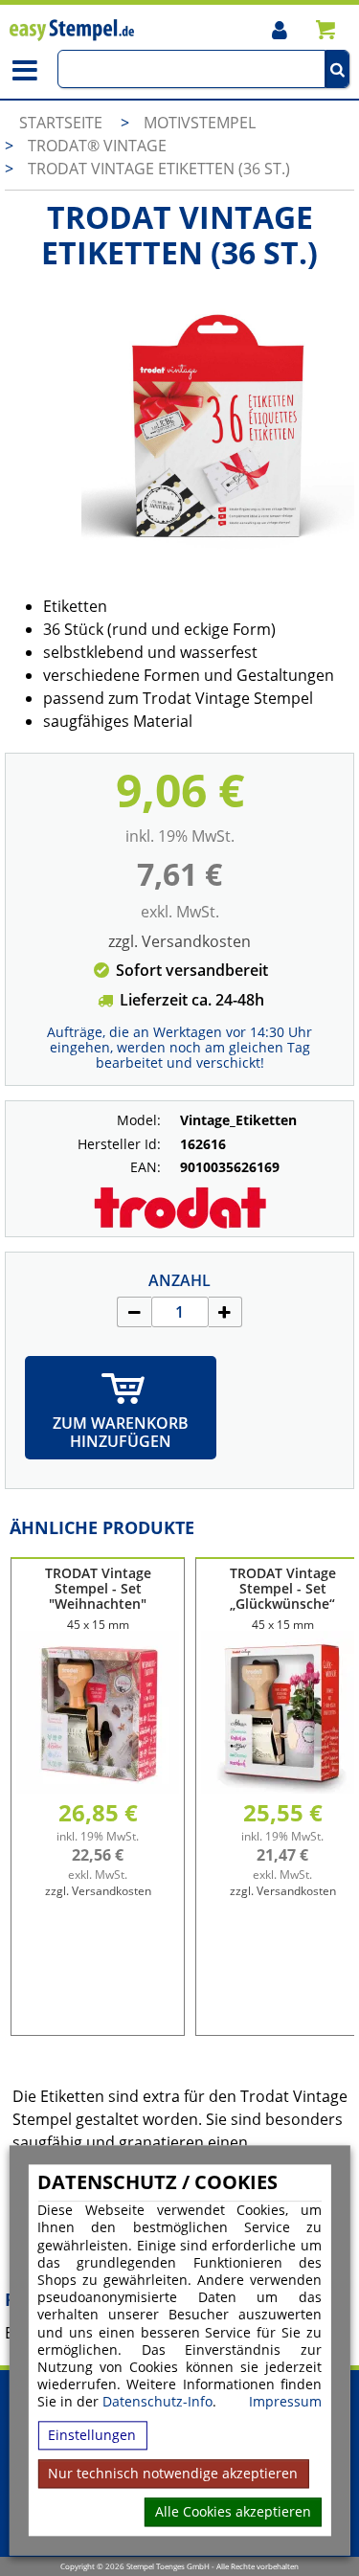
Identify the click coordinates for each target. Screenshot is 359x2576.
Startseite (61, 123)
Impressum (285, 2403)
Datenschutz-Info (157, 2402)
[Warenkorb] (325, 29)
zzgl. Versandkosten (179, 941)
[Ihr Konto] (279, 29)
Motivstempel (200, 123)
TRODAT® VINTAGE (97, 146)
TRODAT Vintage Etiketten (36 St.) (159, 169)
